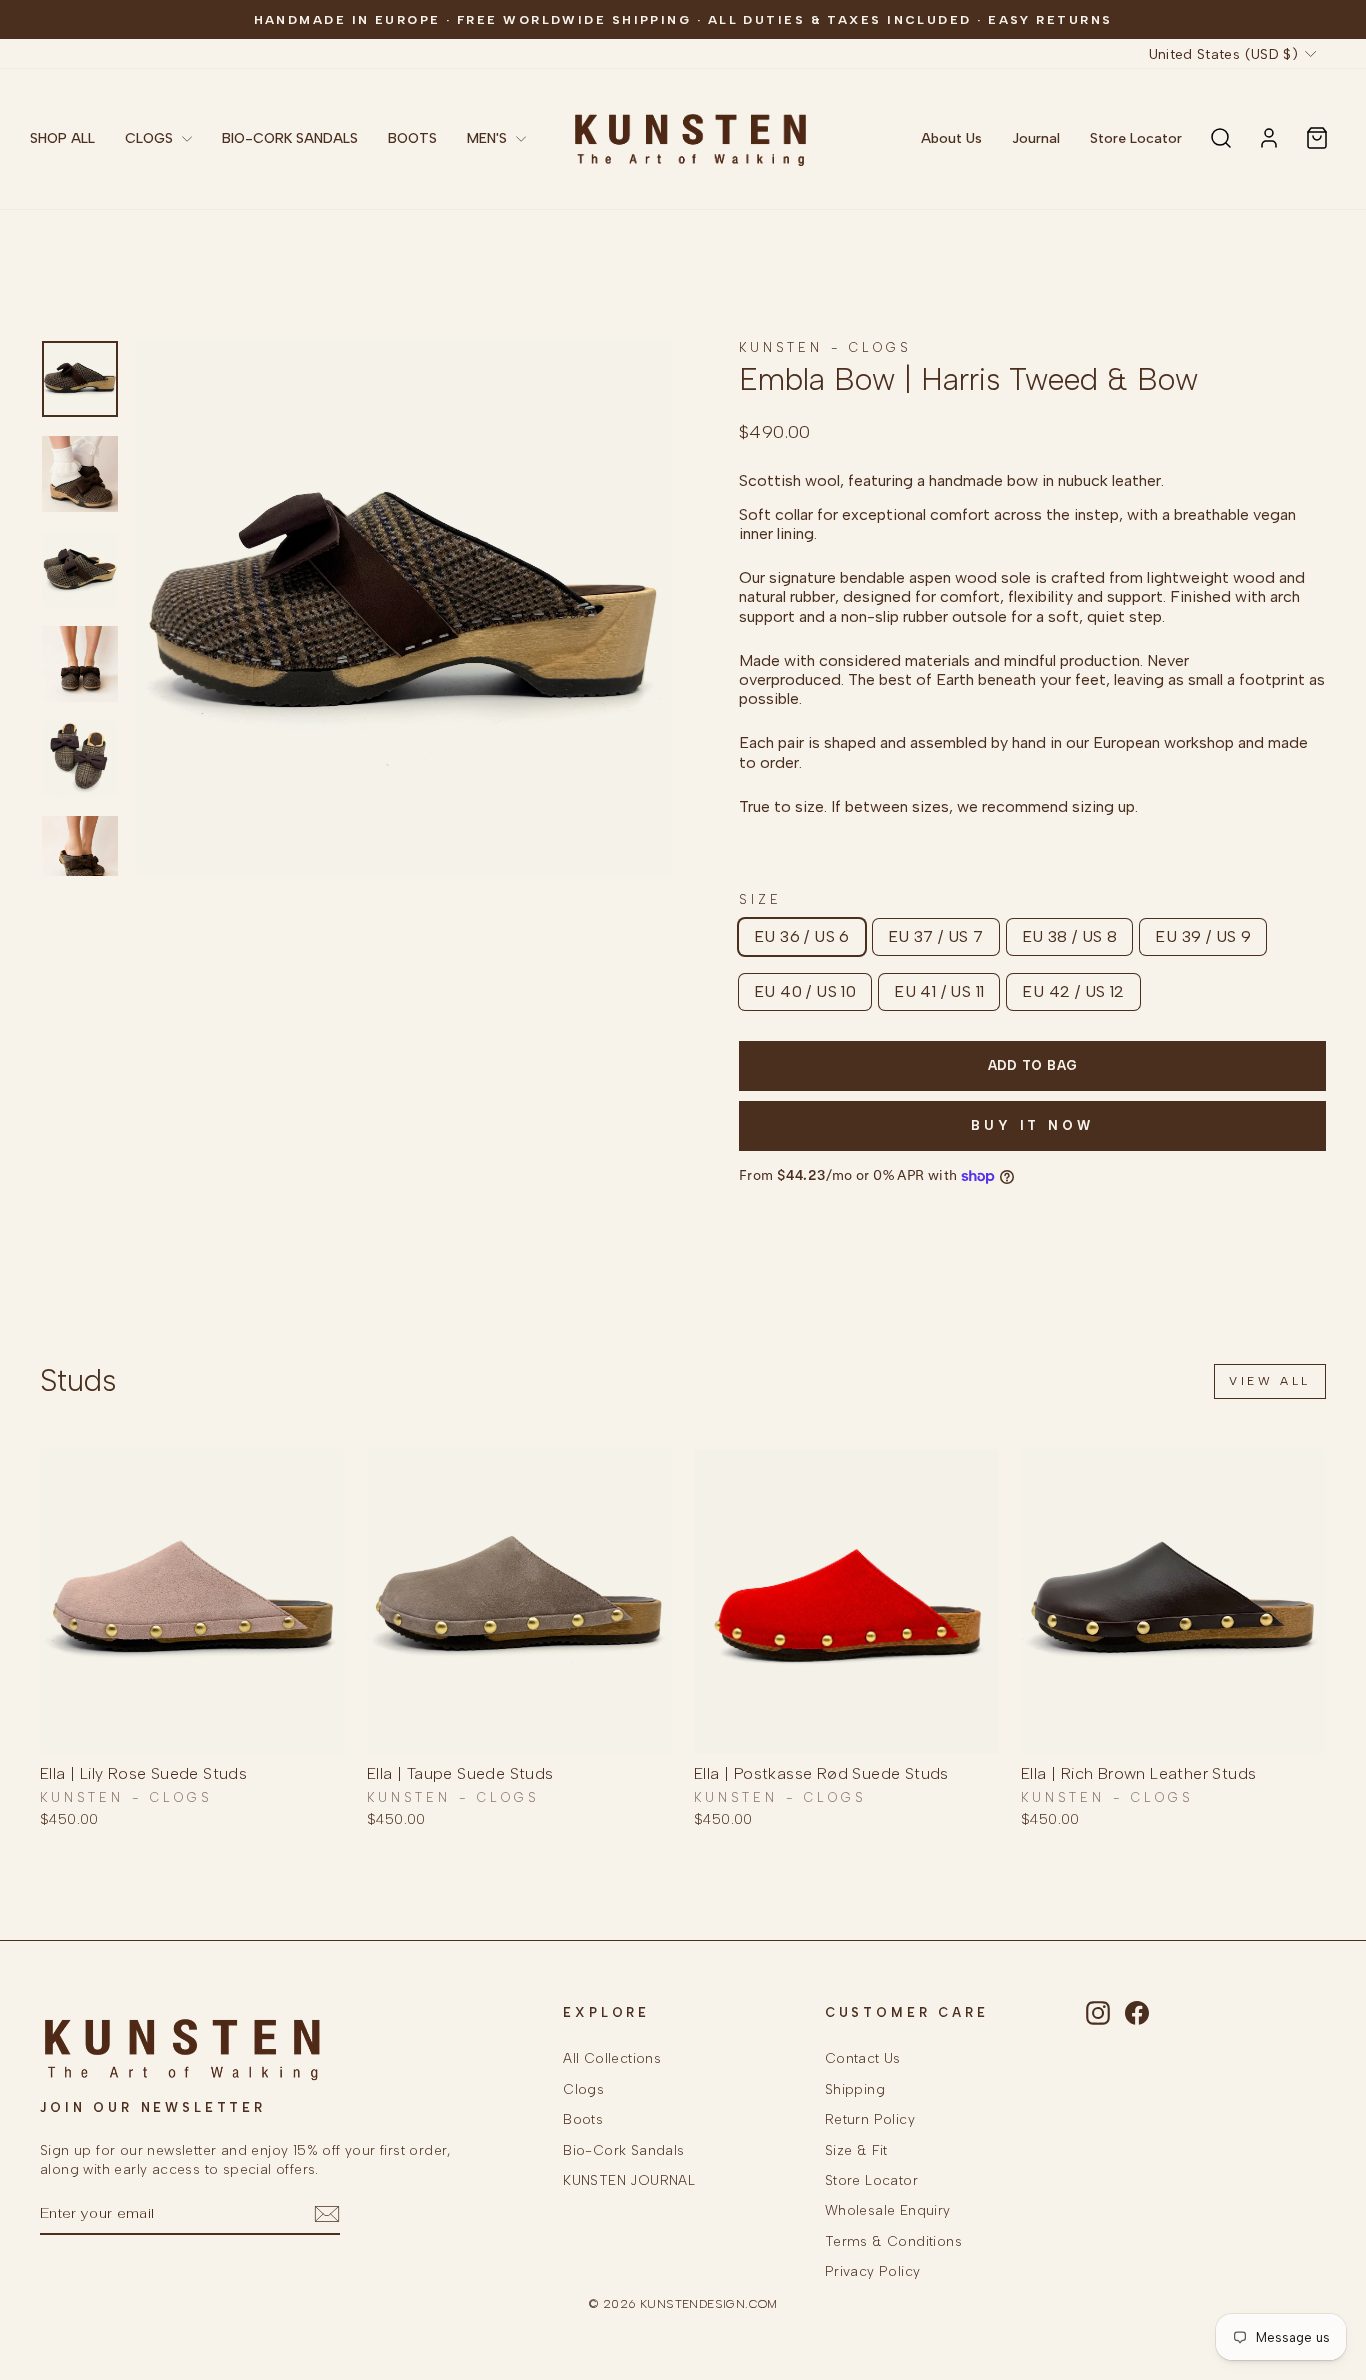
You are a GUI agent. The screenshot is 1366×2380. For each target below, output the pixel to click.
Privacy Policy (873, 2271)
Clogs (583, 2089)
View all (1270, 1381)
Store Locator (1136, 138)
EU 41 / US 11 (939, 991)
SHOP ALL (62, 138)
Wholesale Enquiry (888, 2210)
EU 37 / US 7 (936, 936)
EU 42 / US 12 (1073, 991)
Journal (1036, 138)
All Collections (612, 2058)
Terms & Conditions (893, 2241)
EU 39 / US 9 (1203, 936)
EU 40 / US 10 (805, 991)
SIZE (760, 899)
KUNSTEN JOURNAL (629, 2180)
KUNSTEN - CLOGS (825, 347)
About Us (951, 138)
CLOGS (151, 138)
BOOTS (412, 138)
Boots (583, 2119)
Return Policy (870, 2119)
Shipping (855, 2089)
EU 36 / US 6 (802, 936)
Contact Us (863, 2058)
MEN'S (489, 138)
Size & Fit (856, 2150)
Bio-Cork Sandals (623, 2150)
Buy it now (1032, 1125)
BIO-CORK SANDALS (290, 138)
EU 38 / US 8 (1070, 936)
